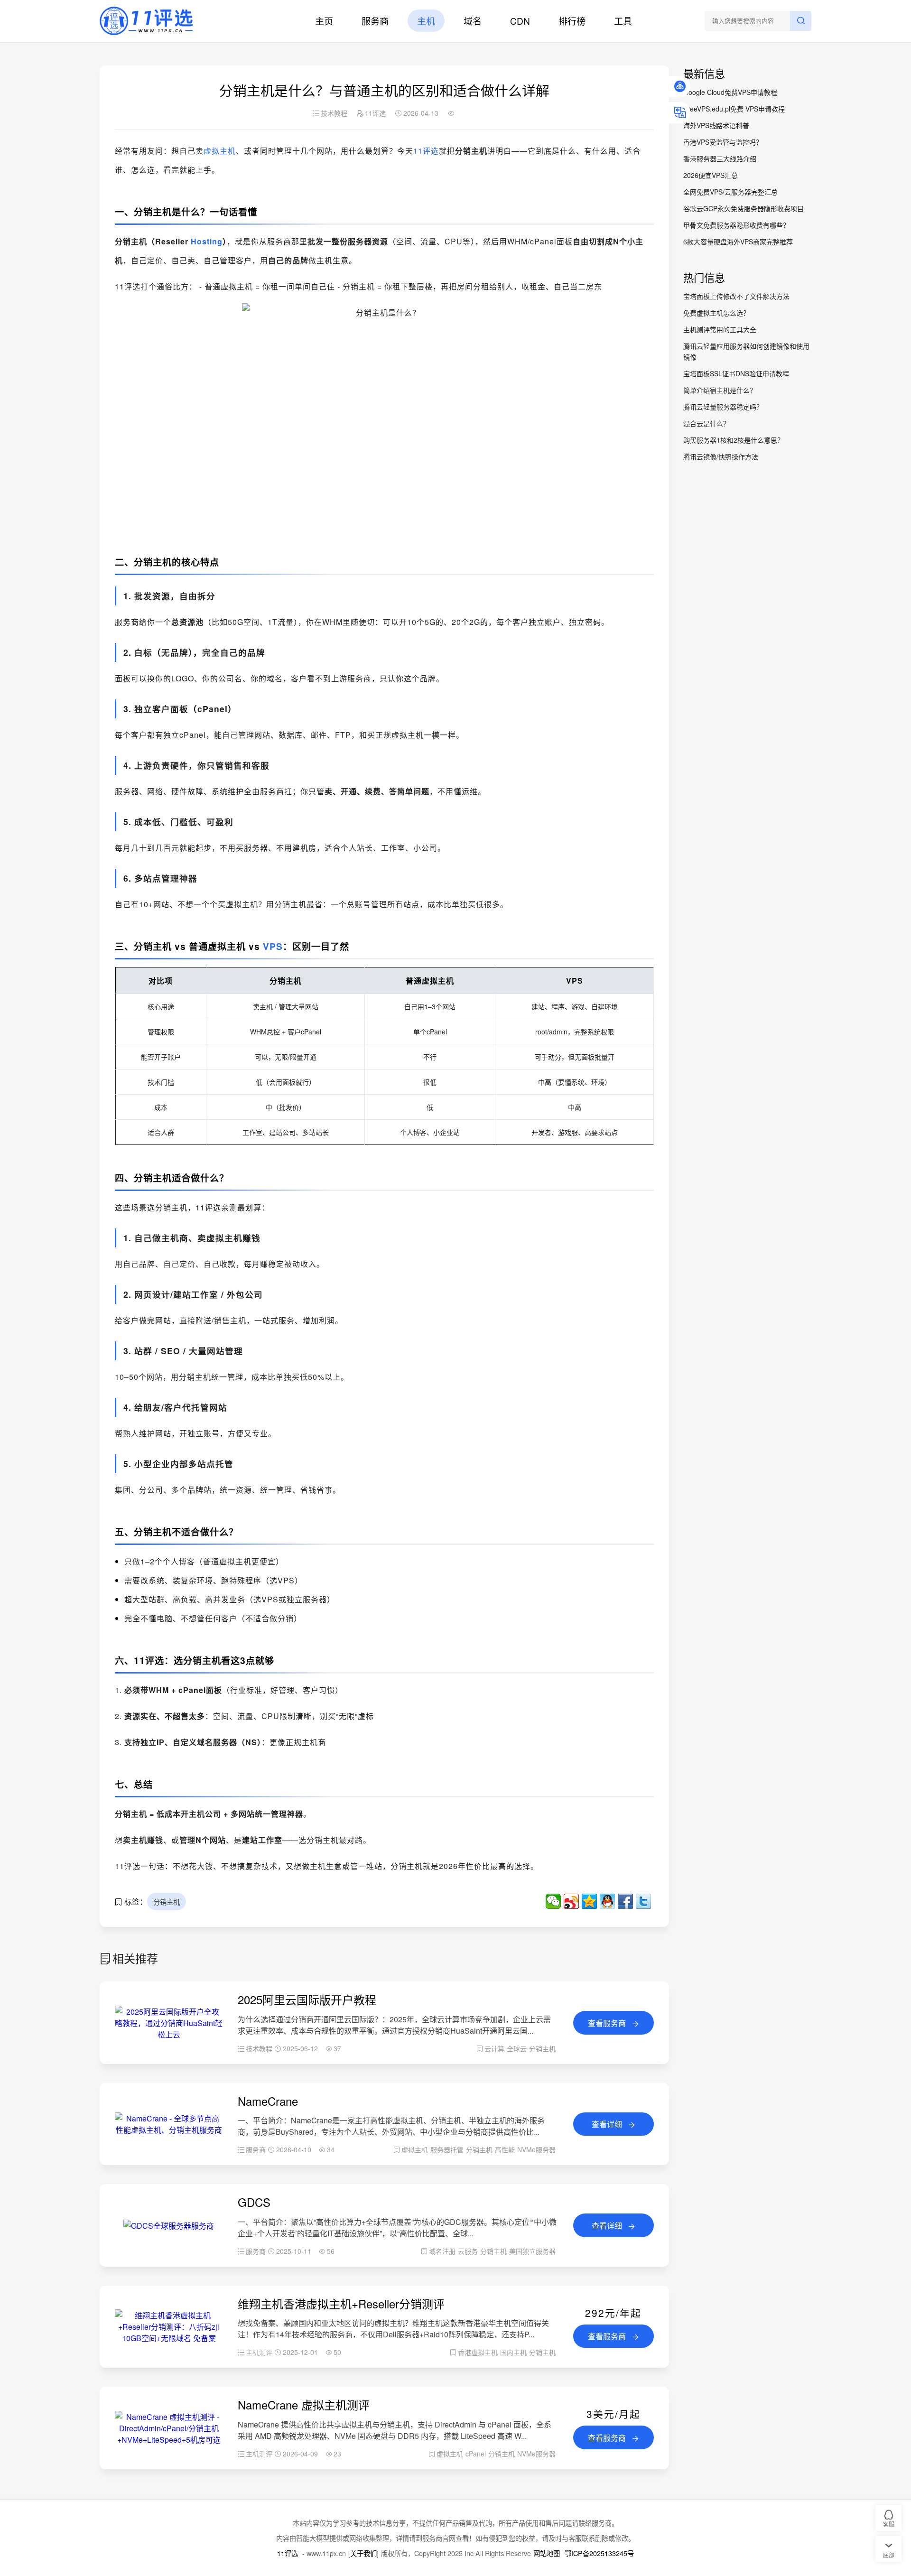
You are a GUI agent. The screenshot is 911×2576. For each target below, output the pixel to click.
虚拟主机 (220, 151)
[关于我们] (363, 2553)
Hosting (207, 241)
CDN (520, 21)
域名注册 (442, 2251)
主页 (324, 21)
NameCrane (268, 2101)
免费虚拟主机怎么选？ (716, 313)
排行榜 (572, 21)
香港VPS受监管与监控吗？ (723, 142)
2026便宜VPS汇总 (711, 175)
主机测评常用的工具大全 (720, 329)
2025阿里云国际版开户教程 (307, 1999)
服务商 (375, 21)
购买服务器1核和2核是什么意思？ (734, 440)
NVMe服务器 (536, 2149)
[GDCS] (169, 2226)
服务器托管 (447, 2149)
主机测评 (259, 2352)
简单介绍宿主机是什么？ (720, 390)
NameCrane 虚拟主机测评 (304, 2404)
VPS (273, 946)
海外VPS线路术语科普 (716, 125)
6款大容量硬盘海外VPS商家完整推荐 (738, 242)
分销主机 (167, 1902)
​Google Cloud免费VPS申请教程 (730, 92)
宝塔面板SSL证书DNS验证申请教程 (736, 373)
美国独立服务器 (532, 2251)
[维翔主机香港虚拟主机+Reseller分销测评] (169, 2338)
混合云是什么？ (706, 423)
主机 (426, 21)
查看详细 (608, 2124)
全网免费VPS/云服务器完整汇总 (730, 192)
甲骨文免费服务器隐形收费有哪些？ (736, 225)
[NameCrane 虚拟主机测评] (169, 2440)
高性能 (505, 2149)
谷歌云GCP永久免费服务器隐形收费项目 (744, 208)
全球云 (517, 2048)
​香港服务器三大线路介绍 (720, 158)
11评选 (426, 151)
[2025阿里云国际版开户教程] (169, 2034)
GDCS (254, 2202)
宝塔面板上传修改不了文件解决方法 (736, 296)
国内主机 (513, 2352)
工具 (623, 21)
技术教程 (334, 113)
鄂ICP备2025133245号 (599, 2553)
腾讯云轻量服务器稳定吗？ (723, 407)
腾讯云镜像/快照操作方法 (721, 456)
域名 (473, 21)
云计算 (494, 2048)
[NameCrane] (169, 2130)
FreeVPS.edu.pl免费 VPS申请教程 (734, 109)
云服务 (468, 2251)
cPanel (476, 2454)
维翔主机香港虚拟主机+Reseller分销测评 (341, 2303)
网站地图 (547, 2553)
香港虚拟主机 (478, 2352)
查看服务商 (608, 2023)
